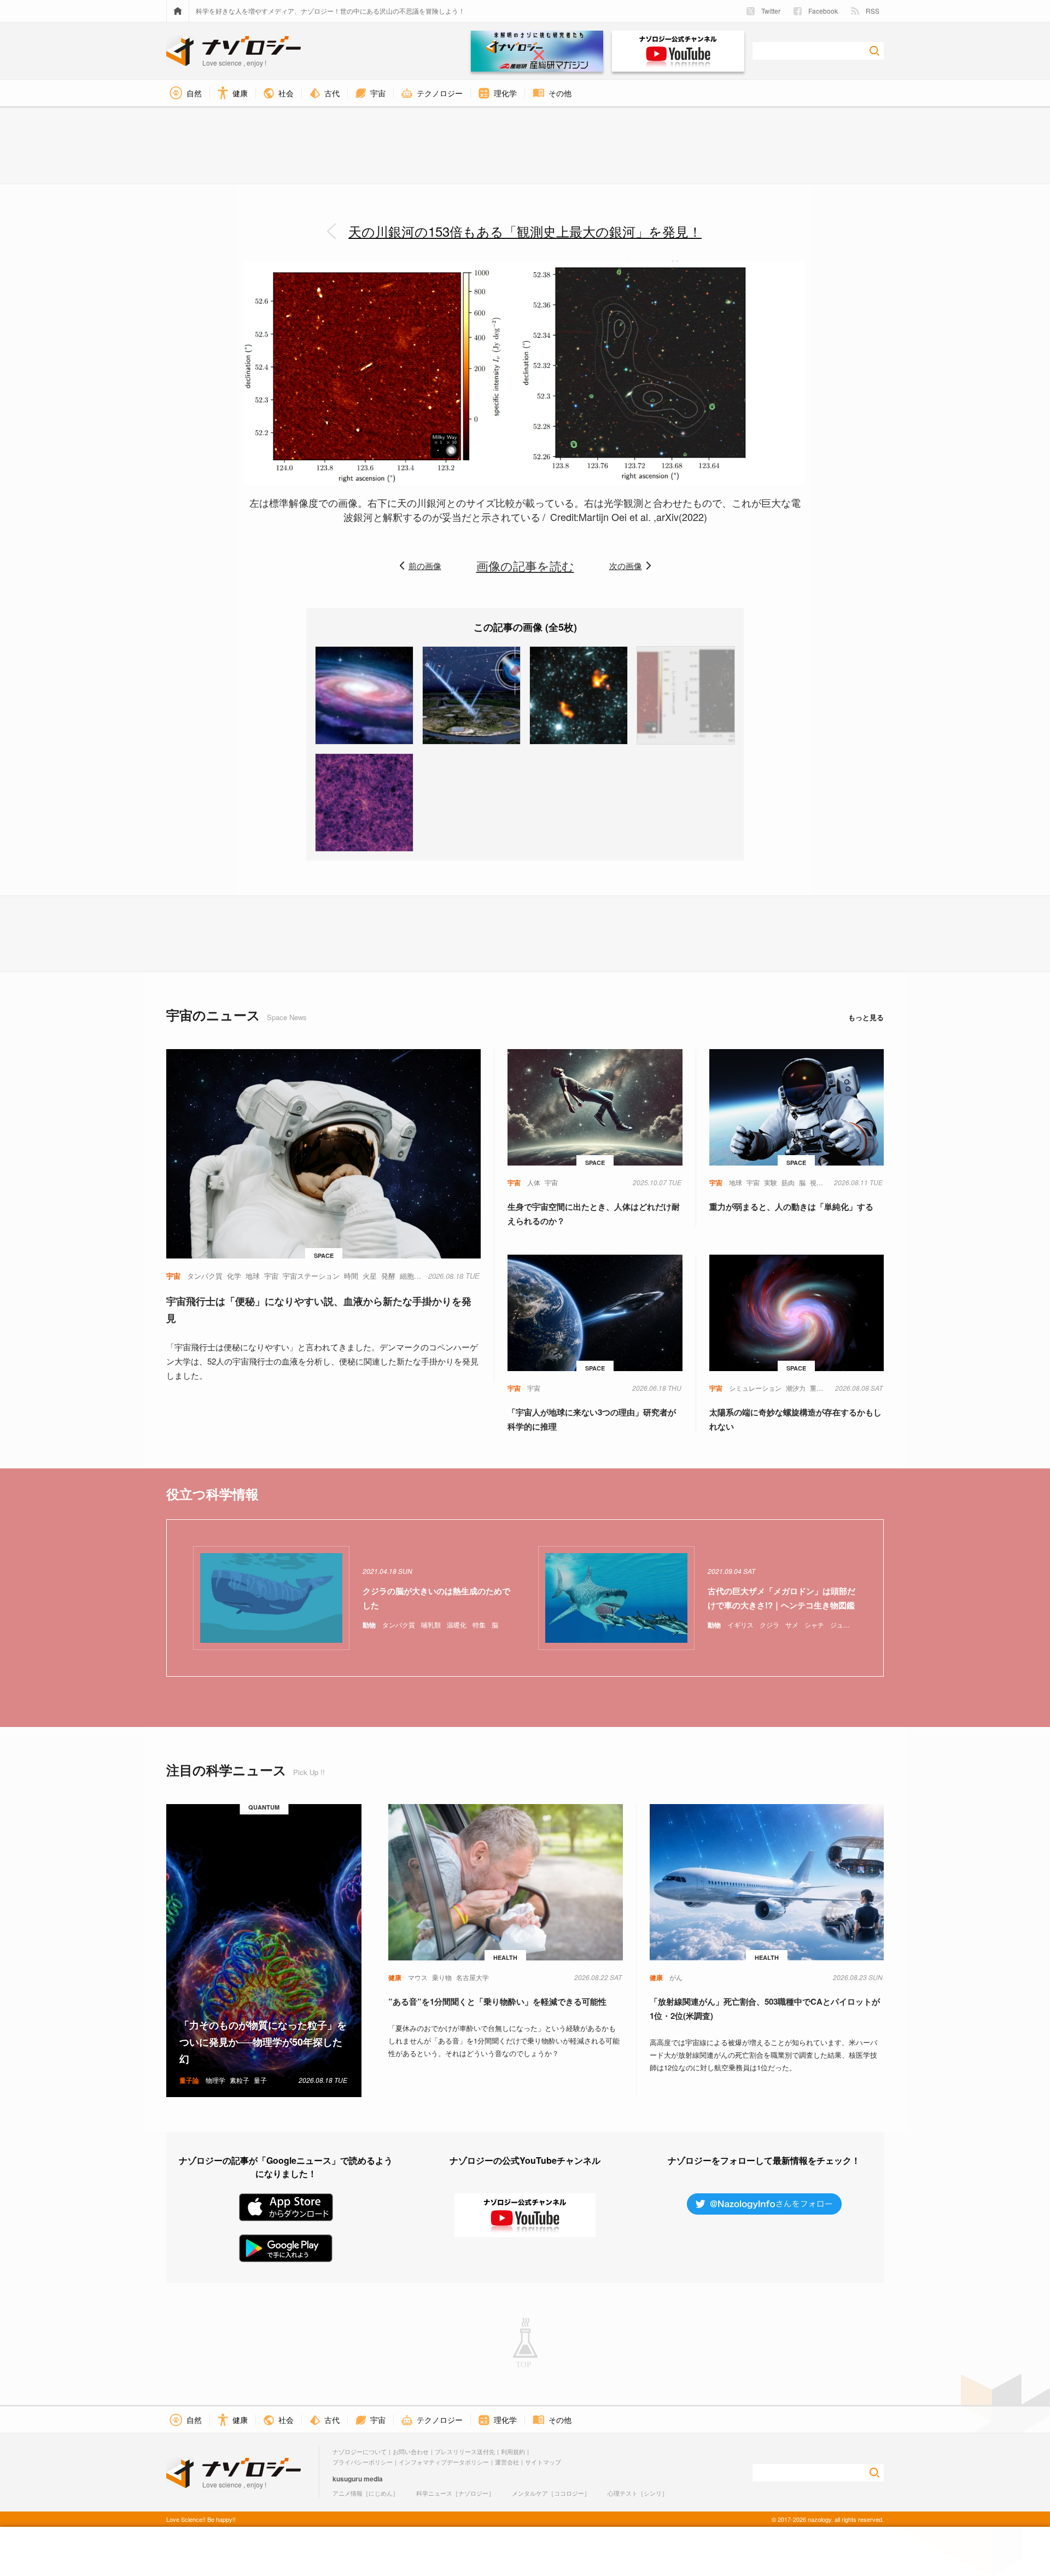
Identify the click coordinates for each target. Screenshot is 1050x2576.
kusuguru (347, 2479)
